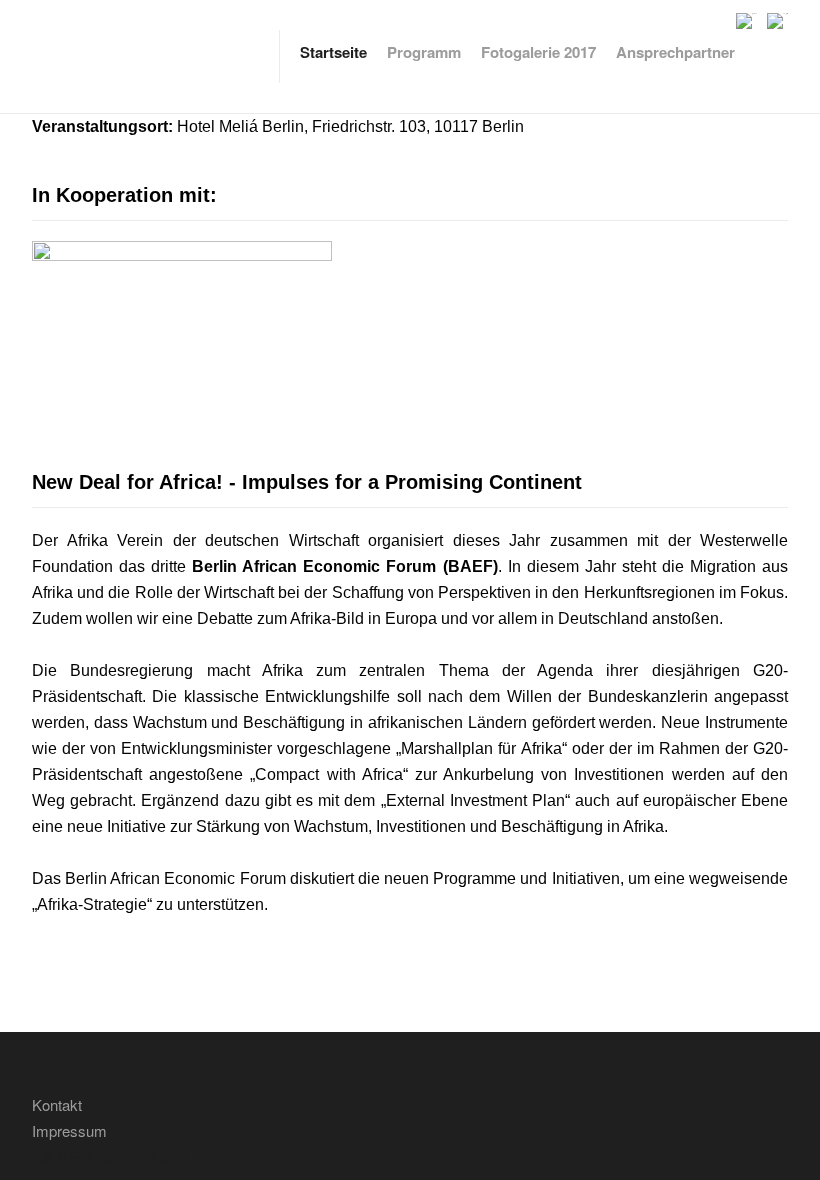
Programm (424, 52)
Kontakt (57, 1104)
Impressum (69, 1130)
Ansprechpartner (675, 52)
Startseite (333, 52)
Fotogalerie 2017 (538, 52)
